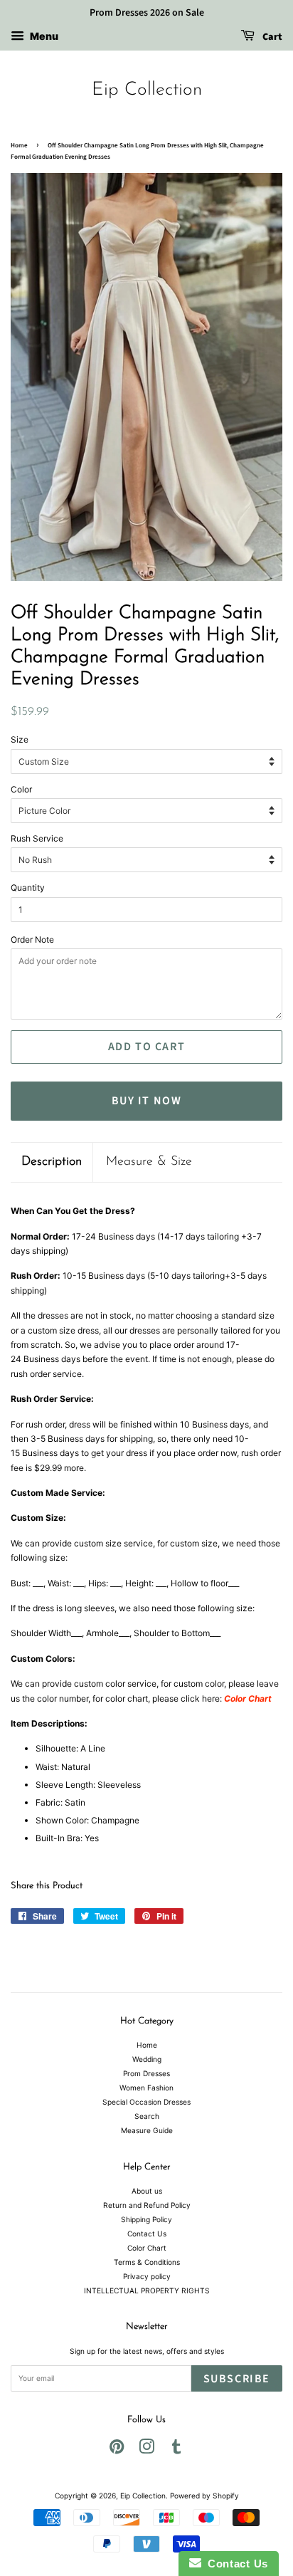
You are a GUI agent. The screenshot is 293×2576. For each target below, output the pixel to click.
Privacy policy (147, 2276)
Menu (43, 36)
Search (147, 2116)
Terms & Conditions (147, 2262)
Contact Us (147, 2234)
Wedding (147, 2059)
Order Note (32, 939)
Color (21, 789)
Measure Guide (147, 2130)
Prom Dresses (146, 2073)
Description (52, 1162)
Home (19, 146)
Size (20, 739)
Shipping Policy (146, 2219)
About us (147, 2191)
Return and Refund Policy (147, 2205)
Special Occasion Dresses (146, 2102)
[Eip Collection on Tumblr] (176, 2450)
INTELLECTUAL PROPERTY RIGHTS (147, 2290)
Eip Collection (147, 90)
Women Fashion (146, 2088)
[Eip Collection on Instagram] (146, 2450)
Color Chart (147, 2248)
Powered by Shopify (204, 2496)
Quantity (28, 888)
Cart (271, 37)
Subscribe (237, 2379)
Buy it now (147, 1101)
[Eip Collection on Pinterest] (117, 2450)
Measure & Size (149, 1162)
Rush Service (37, 838)
